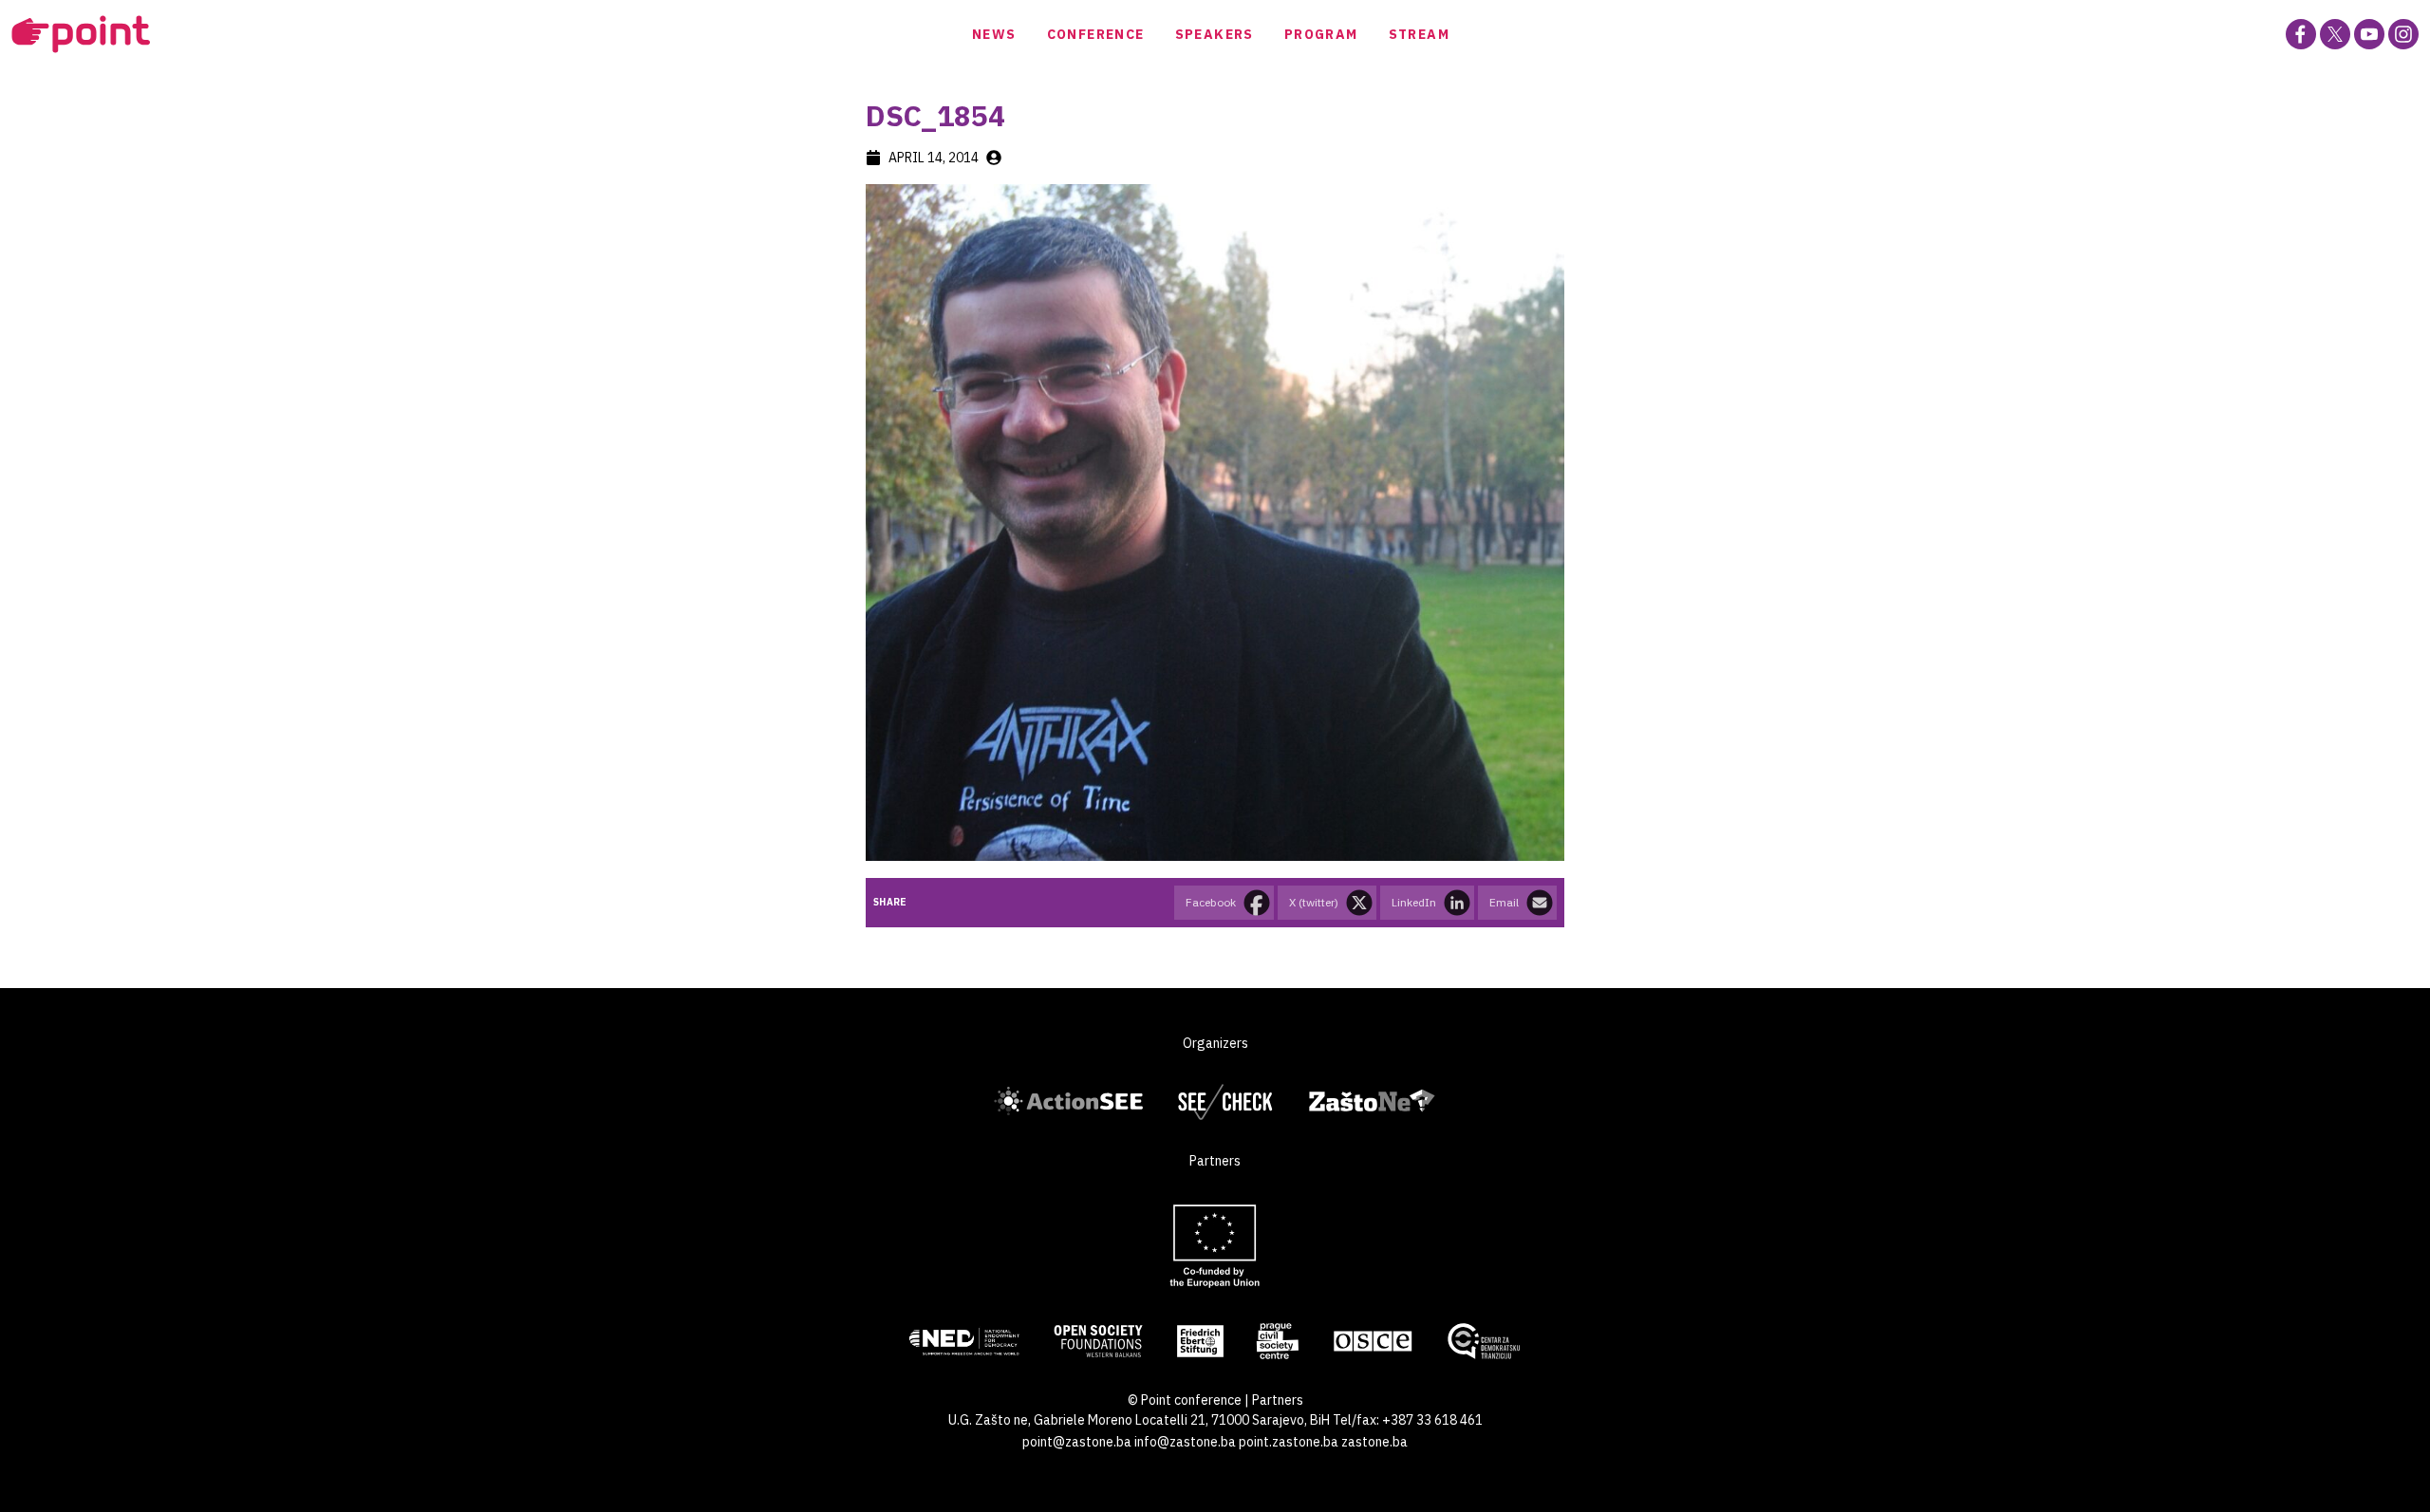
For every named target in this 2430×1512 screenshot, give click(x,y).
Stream (1419, 34)
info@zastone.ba (1185, 1442)
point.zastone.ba (1289, 1442)
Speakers (1215, 34)
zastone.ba (1374, 1442)
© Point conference (1185, 1400)
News (994, 34)
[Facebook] (2301, 34)
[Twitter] (2335, 34)
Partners (1278, 1400)
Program (1321, 34)
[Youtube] (2369, 34)
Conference (1096, 34)
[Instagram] (2403, 34)
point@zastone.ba (1077, 1442)
